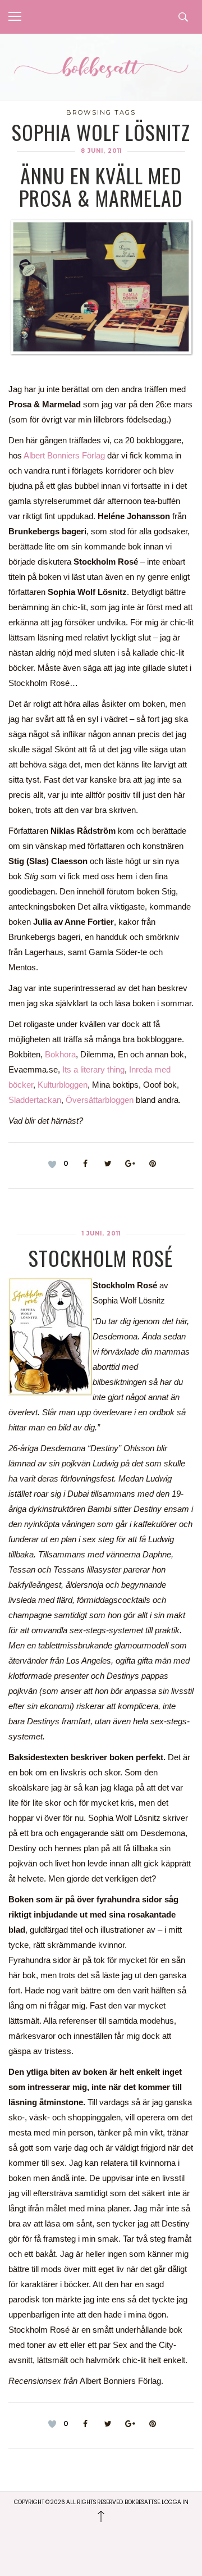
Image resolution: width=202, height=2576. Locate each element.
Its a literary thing (93, 1069)
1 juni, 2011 (101, 1234)
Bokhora (60, 1054)
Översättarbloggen (100, 1100)
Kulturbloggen (63, 1085)
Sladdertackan (35, 1100)
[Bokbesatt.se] (101, 69)
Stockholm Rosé (101, 1258)
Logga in (175, 2502)
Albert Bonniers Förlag (64, 455)
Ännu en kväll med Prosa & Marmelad (101, 186)
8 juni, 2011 (101, 151)
